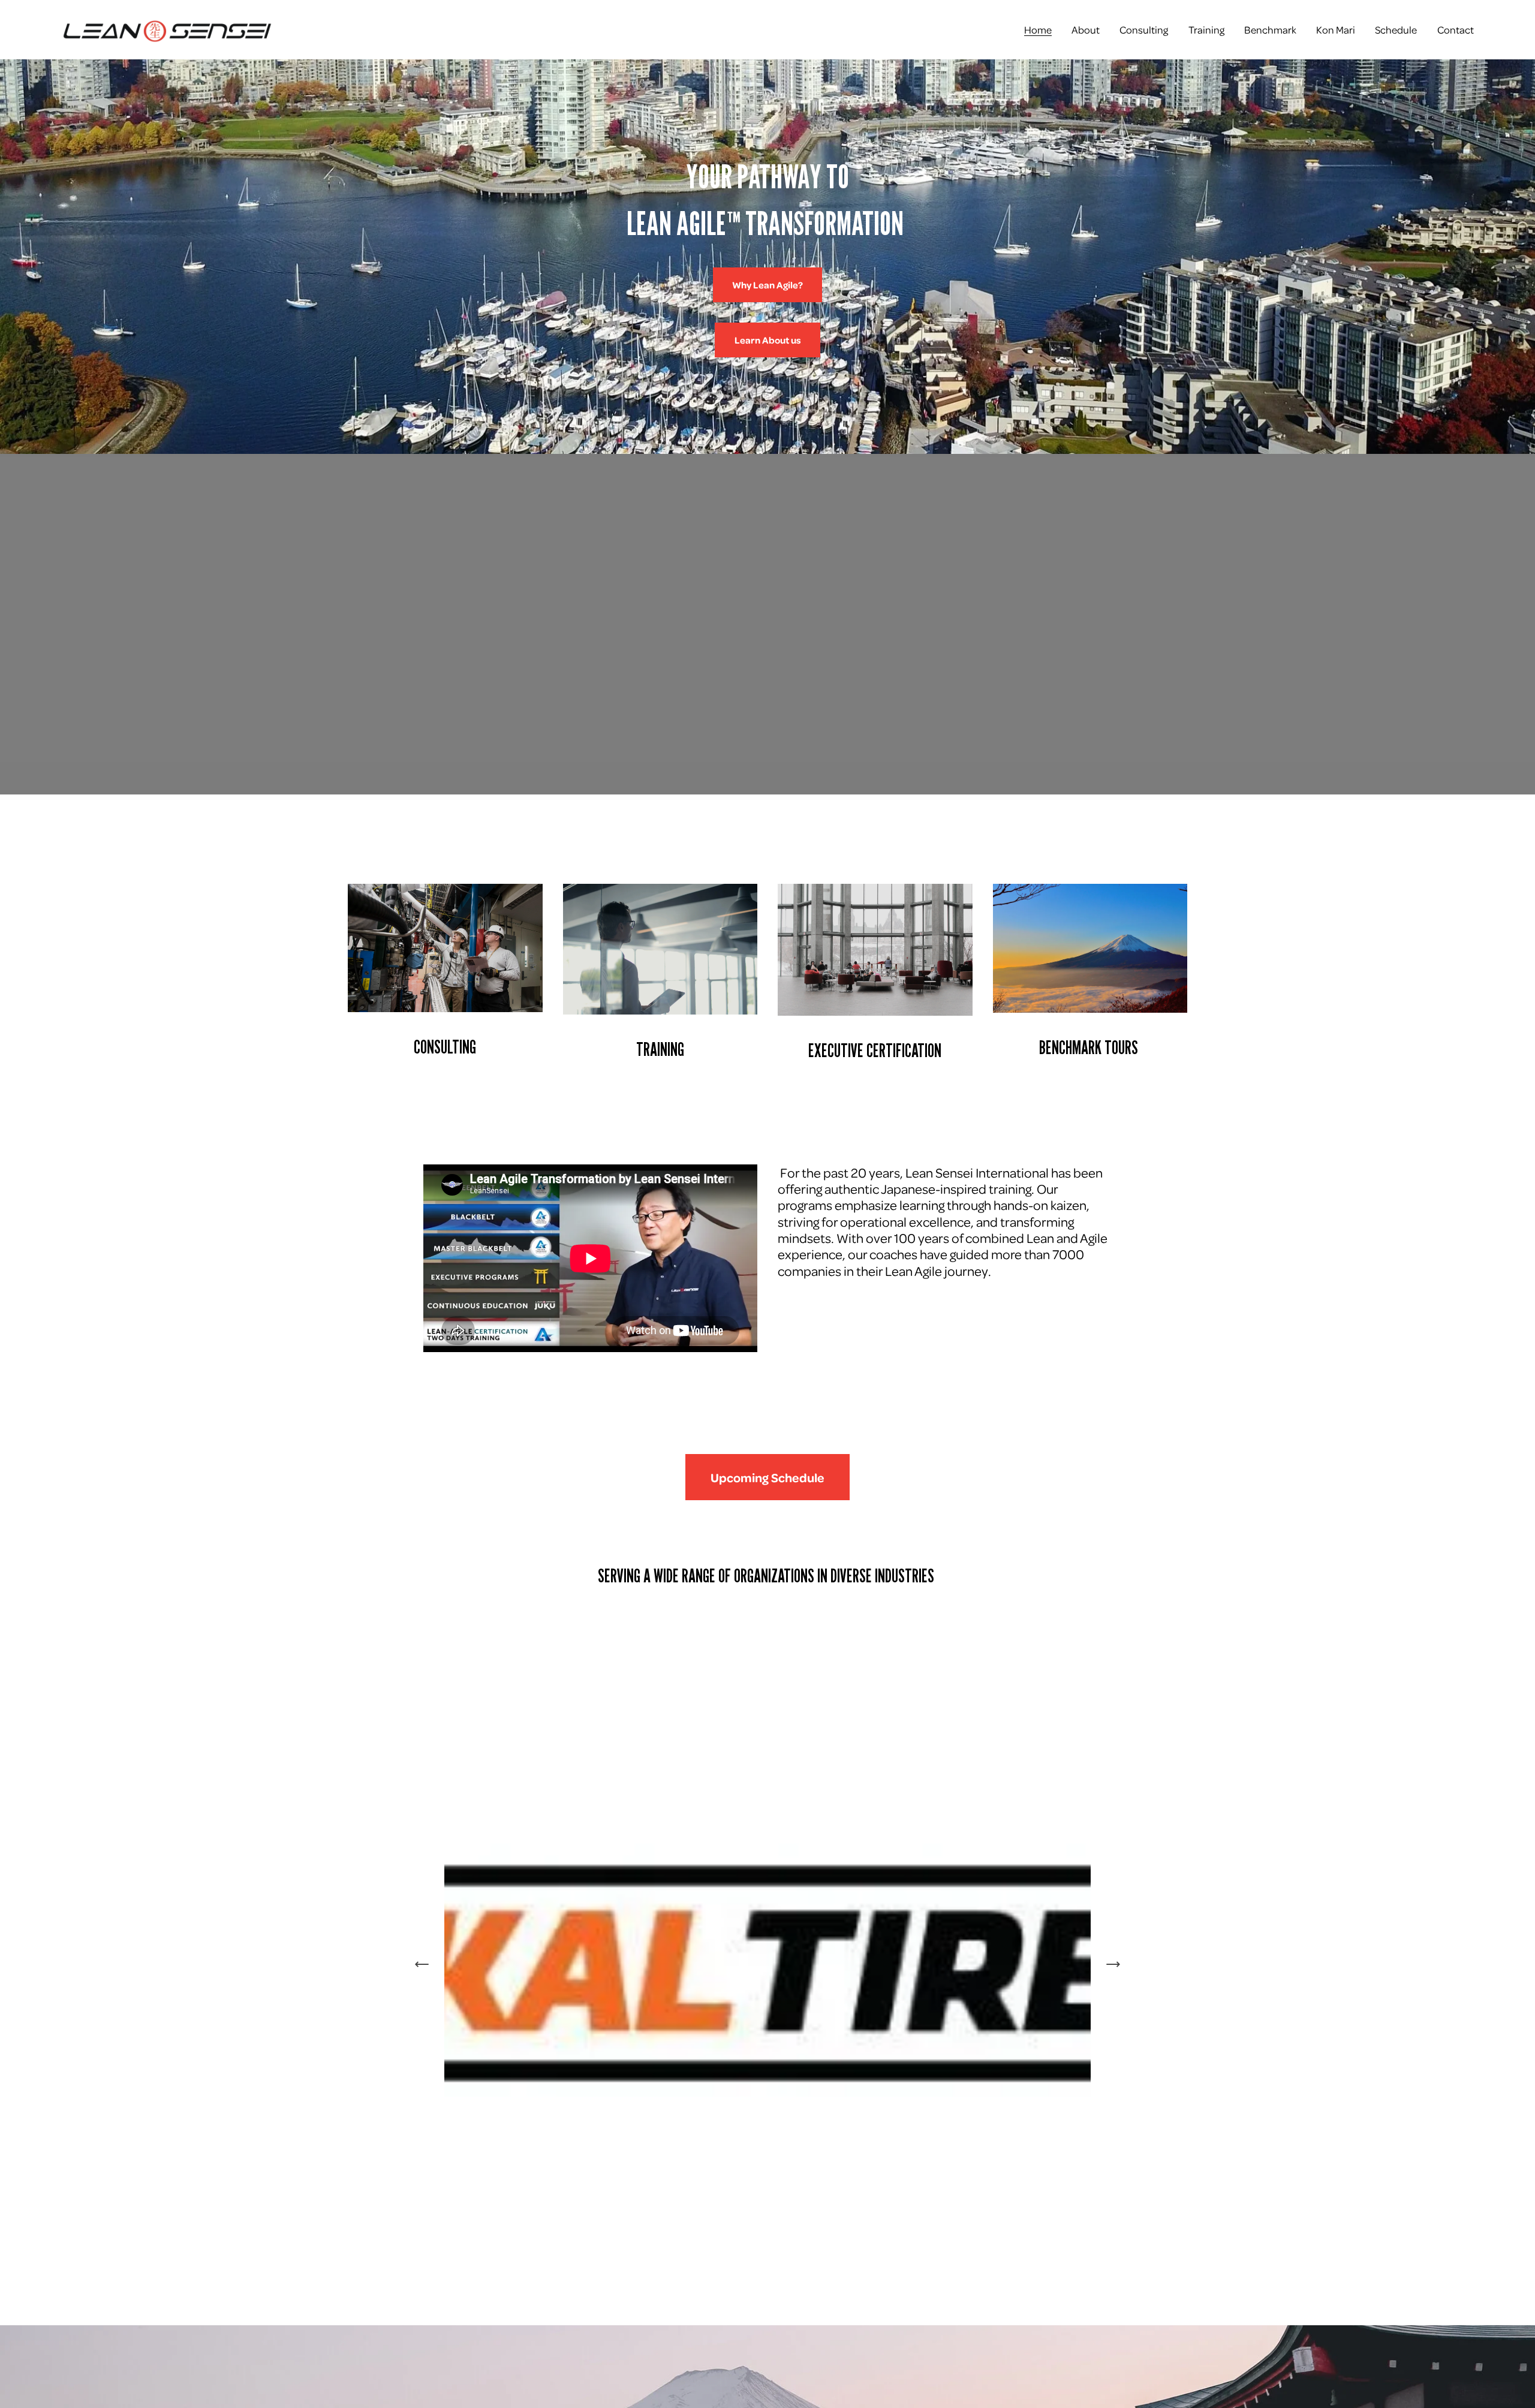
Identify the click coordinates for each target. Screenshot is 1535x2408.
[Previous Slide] (422, 1964)
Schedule (1396, 29)
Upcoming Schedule (767, 1477)
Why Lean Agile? (767, 285)
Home (1038, 29)
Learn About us (768, 340)
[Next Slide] (1113, 1964)
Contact (1456, 29)
